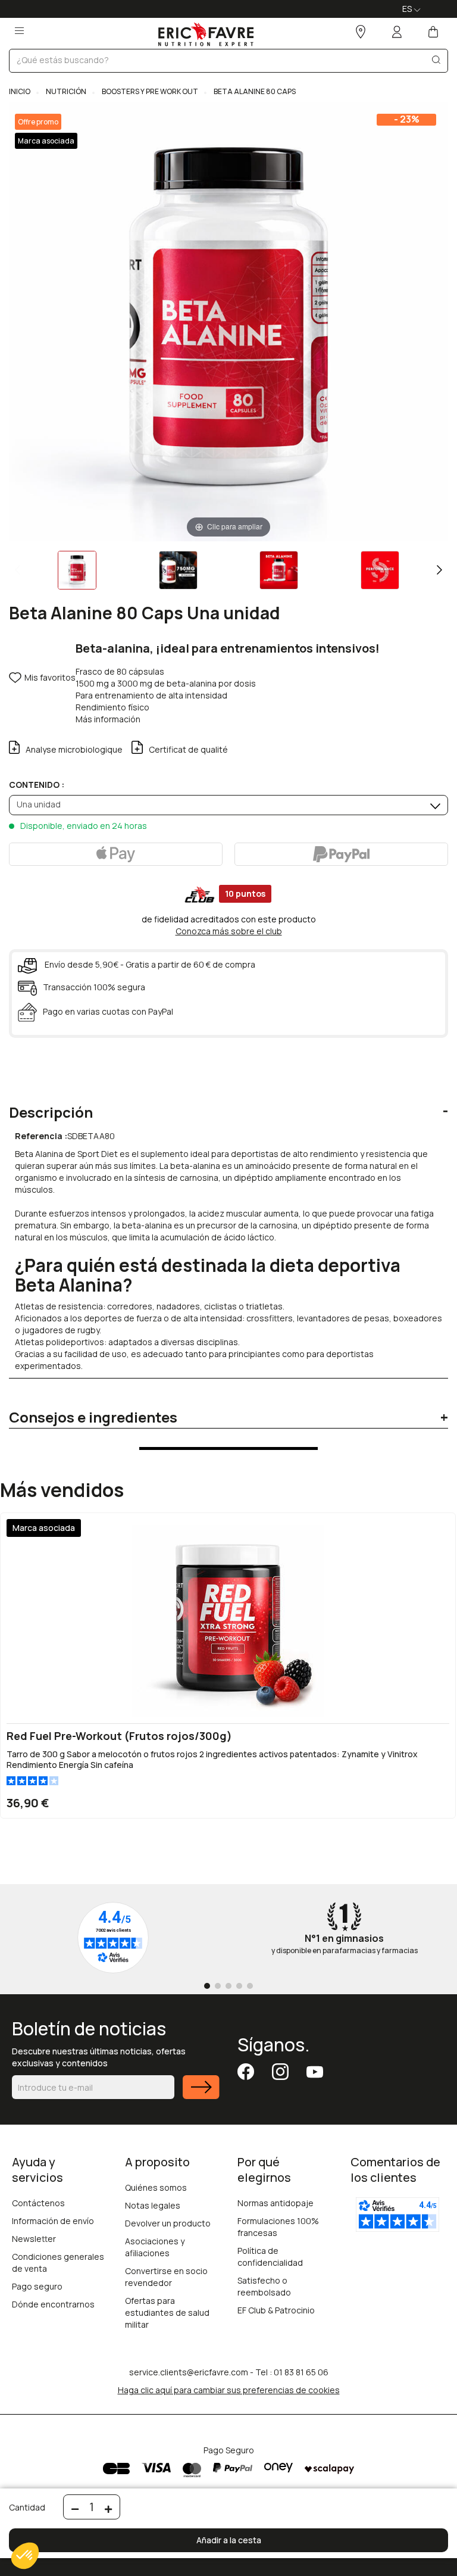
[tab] (228, 1103)
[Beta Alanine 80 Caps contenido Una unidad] (77, 570)
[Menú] (19, 27)
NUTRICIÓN (65, 91)
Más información (108, 719)
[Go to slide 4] (239, 1986)
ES (408, 9)
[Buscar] (436, 62)
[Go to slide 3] (228, 1986)
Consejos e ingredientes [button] (93, 1417)
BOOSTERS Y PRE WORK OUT (149, 91)
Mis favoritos (50, 677)
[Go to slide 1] (207, 1986)
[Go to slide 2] (218, 1986)
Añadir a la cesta (229, 2540)
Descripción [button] (51, 1112)
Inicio (20, 91)
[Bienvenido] (206, 34)
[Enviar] (201, 2095)
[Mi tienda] (361, 33)
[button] (25, 2556)
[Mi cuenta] (397, 33)
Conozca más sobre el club (229, 931)
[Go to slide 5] (250, 1986)
